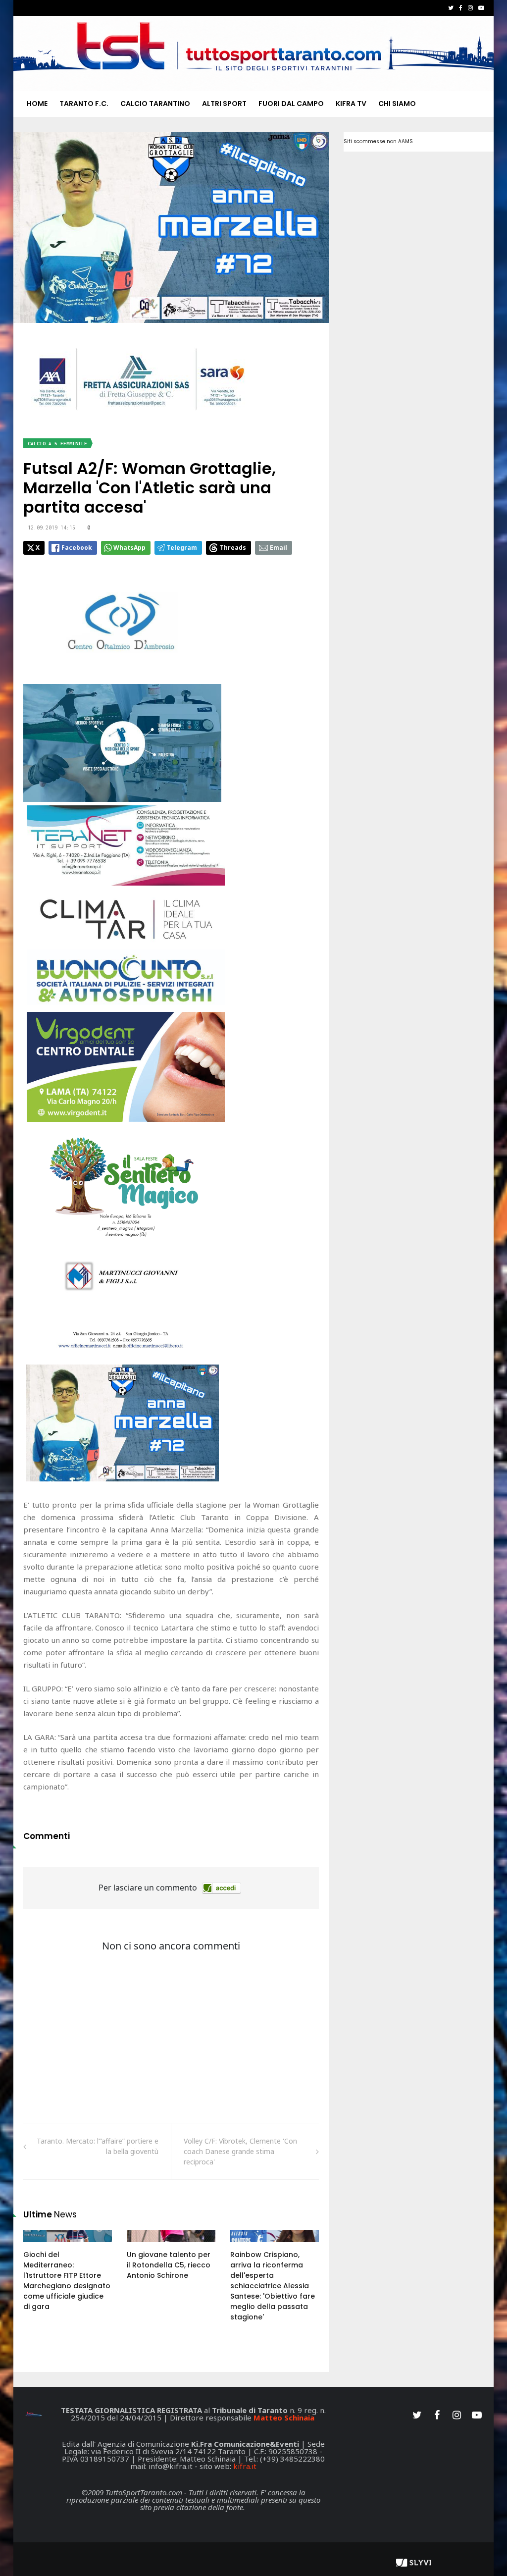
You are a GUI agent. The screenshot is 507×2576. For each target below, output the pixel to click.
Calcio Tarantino (155, 104)
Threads (233, 548)
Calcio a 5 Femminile (57, 444)
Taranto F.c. (84, 104)
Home (37, 104)
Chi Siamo (397, 104)
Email (279, 548)
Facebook (77, 548)
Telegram (182, 548)
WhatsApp (129, 548)
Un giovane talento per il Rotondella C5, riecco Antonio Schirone (169, 2265)
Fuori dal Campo (291, 104)
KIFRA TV (351, 104)
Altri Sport (224, 104)
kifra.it (245, 2466)
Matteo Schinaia (284, 2418)
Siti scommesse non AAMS (378, 141)
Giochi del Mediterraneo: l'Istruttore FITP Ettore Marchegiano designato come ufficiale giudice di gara (67, 2281)
